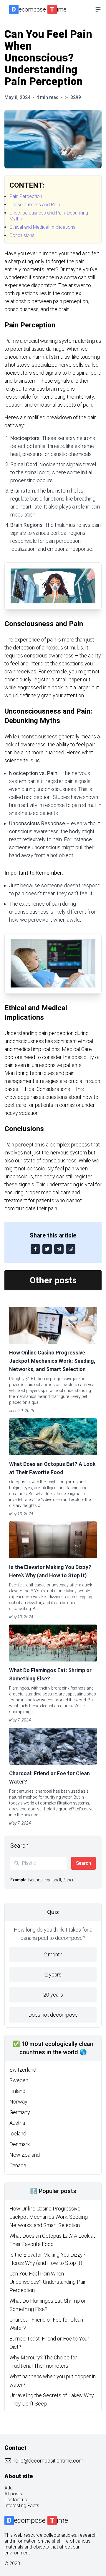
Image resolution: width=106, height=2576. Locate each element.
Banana (35, 1880)
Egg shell (53, 1880)
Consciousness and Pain (35, 205)
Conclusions (22, 235)
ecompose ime (39, 9)
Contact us (16, 2500)
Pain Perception (26, 196)
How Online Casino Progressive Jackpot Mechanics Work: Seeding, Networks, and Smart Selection (52, 1361)
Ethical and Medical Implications (42, 227)
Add (9, 2488)
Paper (68, 1880)
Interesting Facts (22, 2506)
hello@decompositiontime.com (48, 2461)
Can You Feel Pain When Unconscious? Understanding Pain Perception (48, 2282)
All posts (13, 2494)
